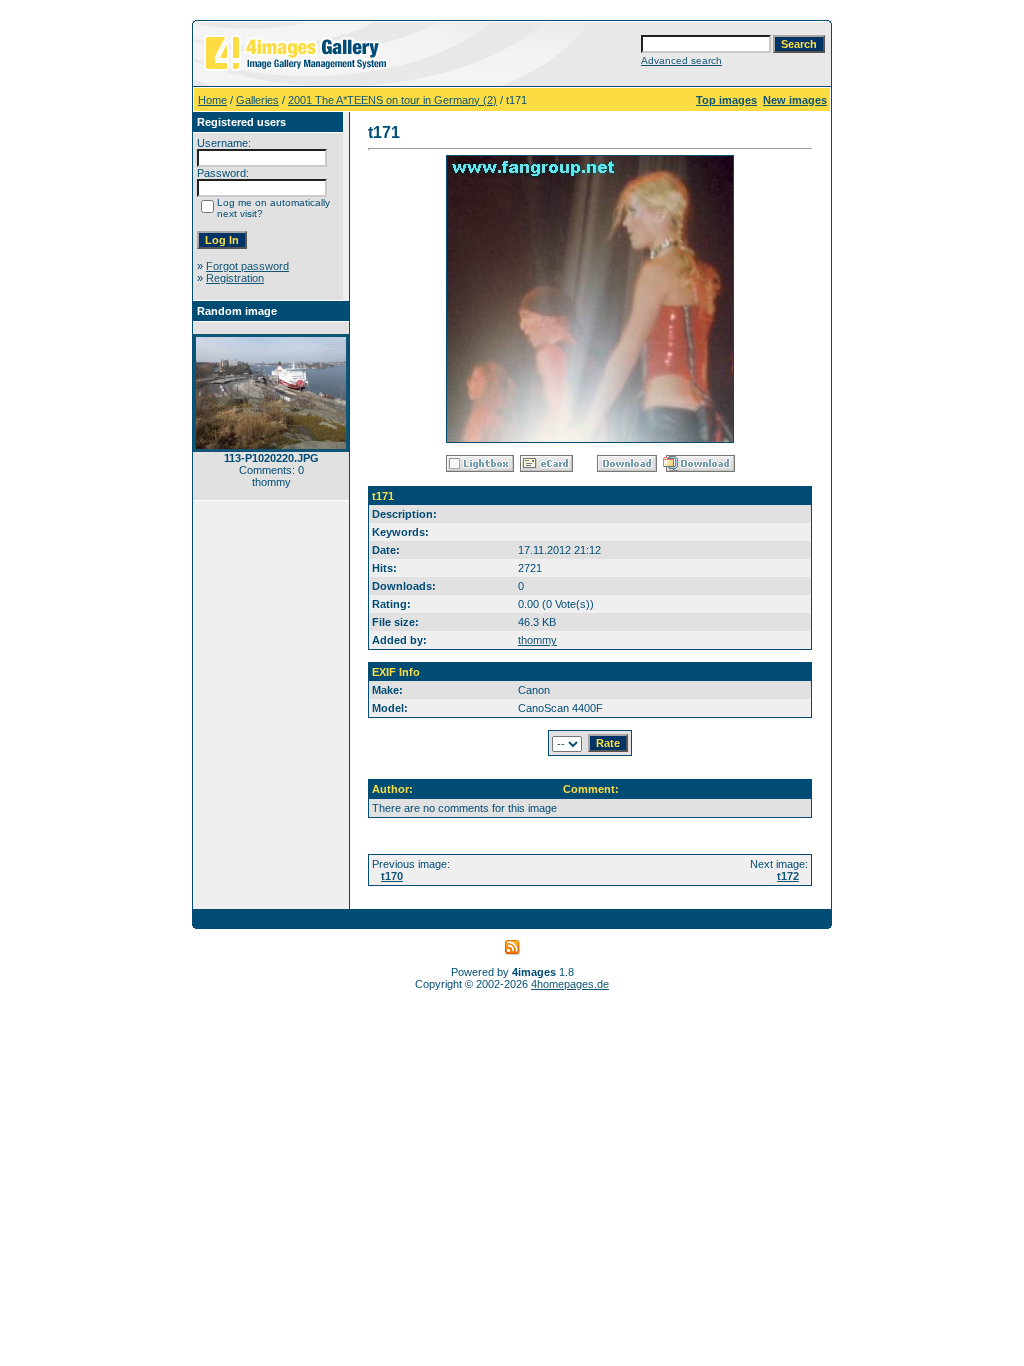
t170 (392, 876)
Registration (235, 278)
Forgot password (247, 266)
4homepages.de (570, 984)
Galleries (257, 100)
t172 (788, 876)
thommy (537, 640)
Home (212, 100)
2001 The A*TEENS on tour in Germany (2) (392, 100)
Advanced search (681, 60)
